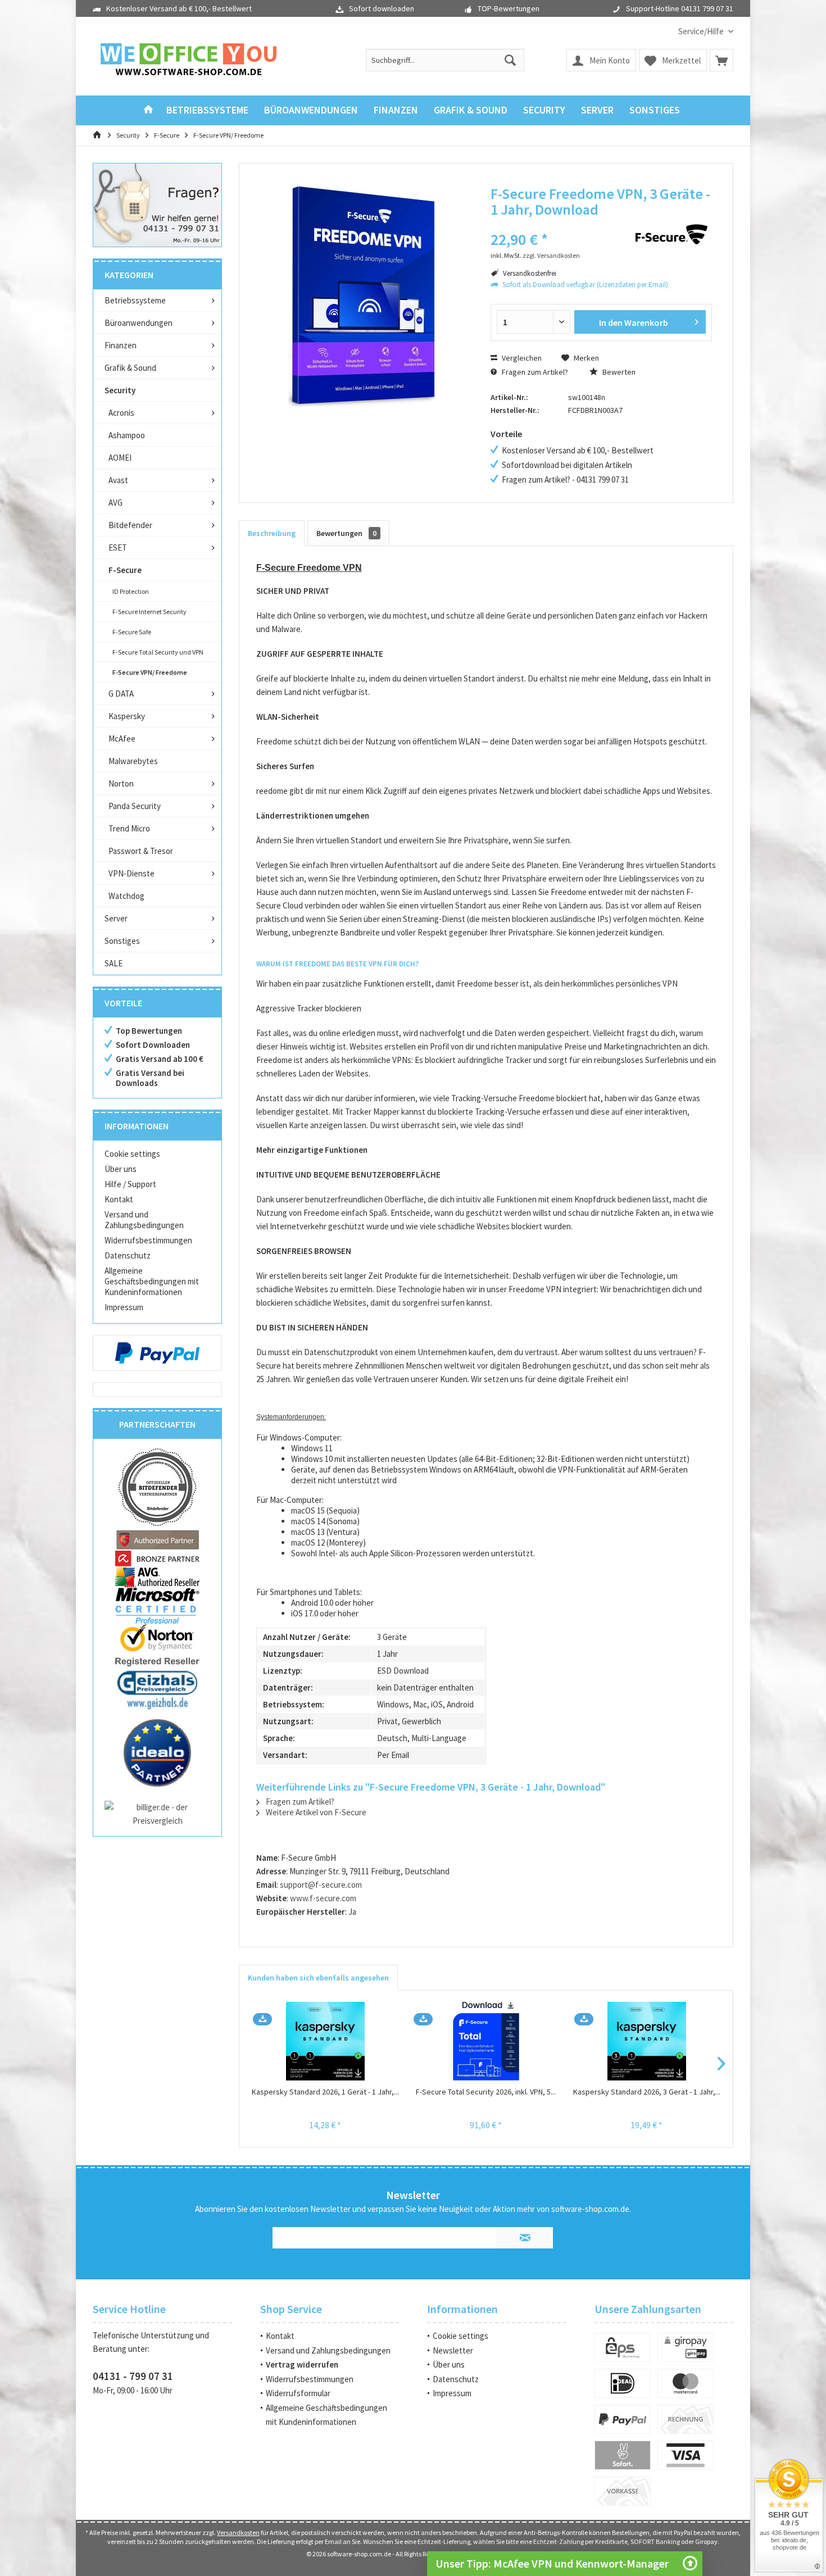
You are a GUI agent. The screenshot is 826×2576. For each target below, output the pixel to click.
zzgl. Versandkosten (551, 255)
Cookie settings (132, 1154)
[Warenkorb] (721, 60)
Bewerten (618, 372)
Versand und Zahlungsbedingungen (144, 1220)
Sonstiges (122, 941)
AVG (115, 503)
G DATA (121, 694)
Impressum (124, 1307)
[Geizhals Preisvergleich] (157, 1689)
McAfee (122, 739)
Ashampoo (127, 435)
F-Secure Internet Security (149, 612)
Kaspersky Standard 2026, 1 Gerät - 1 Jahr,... (325, 2092)
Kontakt (119, 1199)
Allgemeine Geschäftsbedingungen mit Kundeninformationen (152, 1281)
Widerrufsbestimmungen (148, 1240)
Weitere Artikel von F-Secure (315, 1812)
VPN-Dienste (131, 873)
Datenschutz (128, 1255)
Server (116, 918)
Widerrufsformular (298, 2393)
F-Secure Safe (132, 632)
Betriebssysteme (135, 300)
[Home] (148, 110)
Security (120, 390)
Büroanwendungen (139, 323)
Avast (118, 480)
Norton (121, 783)
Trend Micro (129, 828)
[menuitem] (702, 31)
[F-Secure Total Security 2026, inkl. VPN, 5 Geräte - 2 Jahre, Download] (486, 2041)
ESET (118, 548)
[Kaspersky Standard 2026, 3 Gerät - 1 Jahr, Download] (647, 2041)
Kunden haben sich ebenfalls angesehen (318, 1978)
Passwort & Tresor (141, 851)
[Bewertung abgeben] (552, 224)
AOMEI (120, 458)
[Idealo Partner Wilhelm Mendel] (157, 1753)
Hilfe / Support (130, 1184)
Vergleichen (521, 358)
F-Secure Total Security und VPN (158, 652)
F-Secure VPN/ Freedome (150, 672)
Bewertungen (346, 533)
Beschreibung (272, 533)
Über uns (121, 1169)
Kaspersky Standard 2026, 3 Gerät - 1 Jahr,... (647, 2092)
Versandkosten (238, 2532)
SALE (114, 963)
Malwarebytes (133, 761)
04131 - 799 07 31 (133, 2376)
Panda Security (135, 806)
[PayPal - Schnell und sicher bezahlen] (157, 1353)
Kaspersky (127, 716)
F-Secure (125, 570)
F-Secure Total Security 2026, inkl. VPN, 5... (486, 2092)
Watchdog (126, 896)
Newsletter (453, 2350)
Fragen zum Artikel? (534, 372)
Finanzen (121, 345)
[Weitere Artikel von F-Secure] (671, 234)
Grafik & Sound (130, 368)
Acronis (121, 413)
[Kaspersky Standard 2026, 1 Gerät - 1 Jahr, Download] (325, 2041)
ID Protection (131, 591)
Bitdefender (130, 525)
